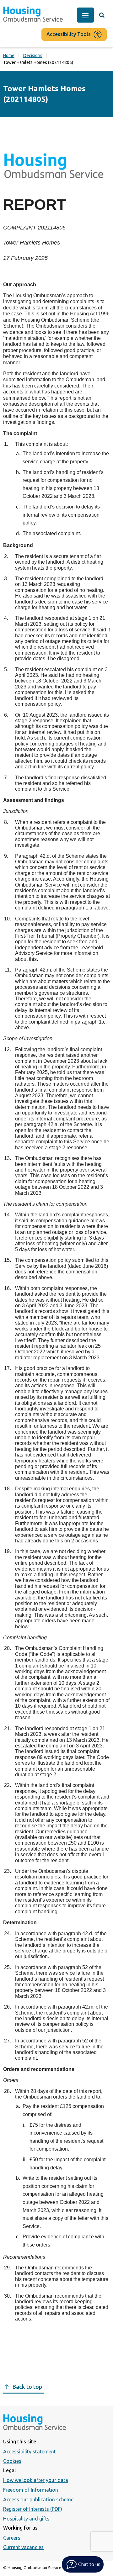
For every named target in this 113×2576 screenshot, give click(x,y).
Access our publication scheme (38, 2500)
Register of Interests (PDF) (33, 2509)
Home (9, 55)
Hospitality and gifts (26, 2519)
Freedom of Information (31, 2490)
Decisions (33, 55)
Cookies (12, 2461)
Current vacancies (23, 2547)
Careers (12, 2538)
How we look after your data (36, 2480)
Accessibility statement (30, 2452)
